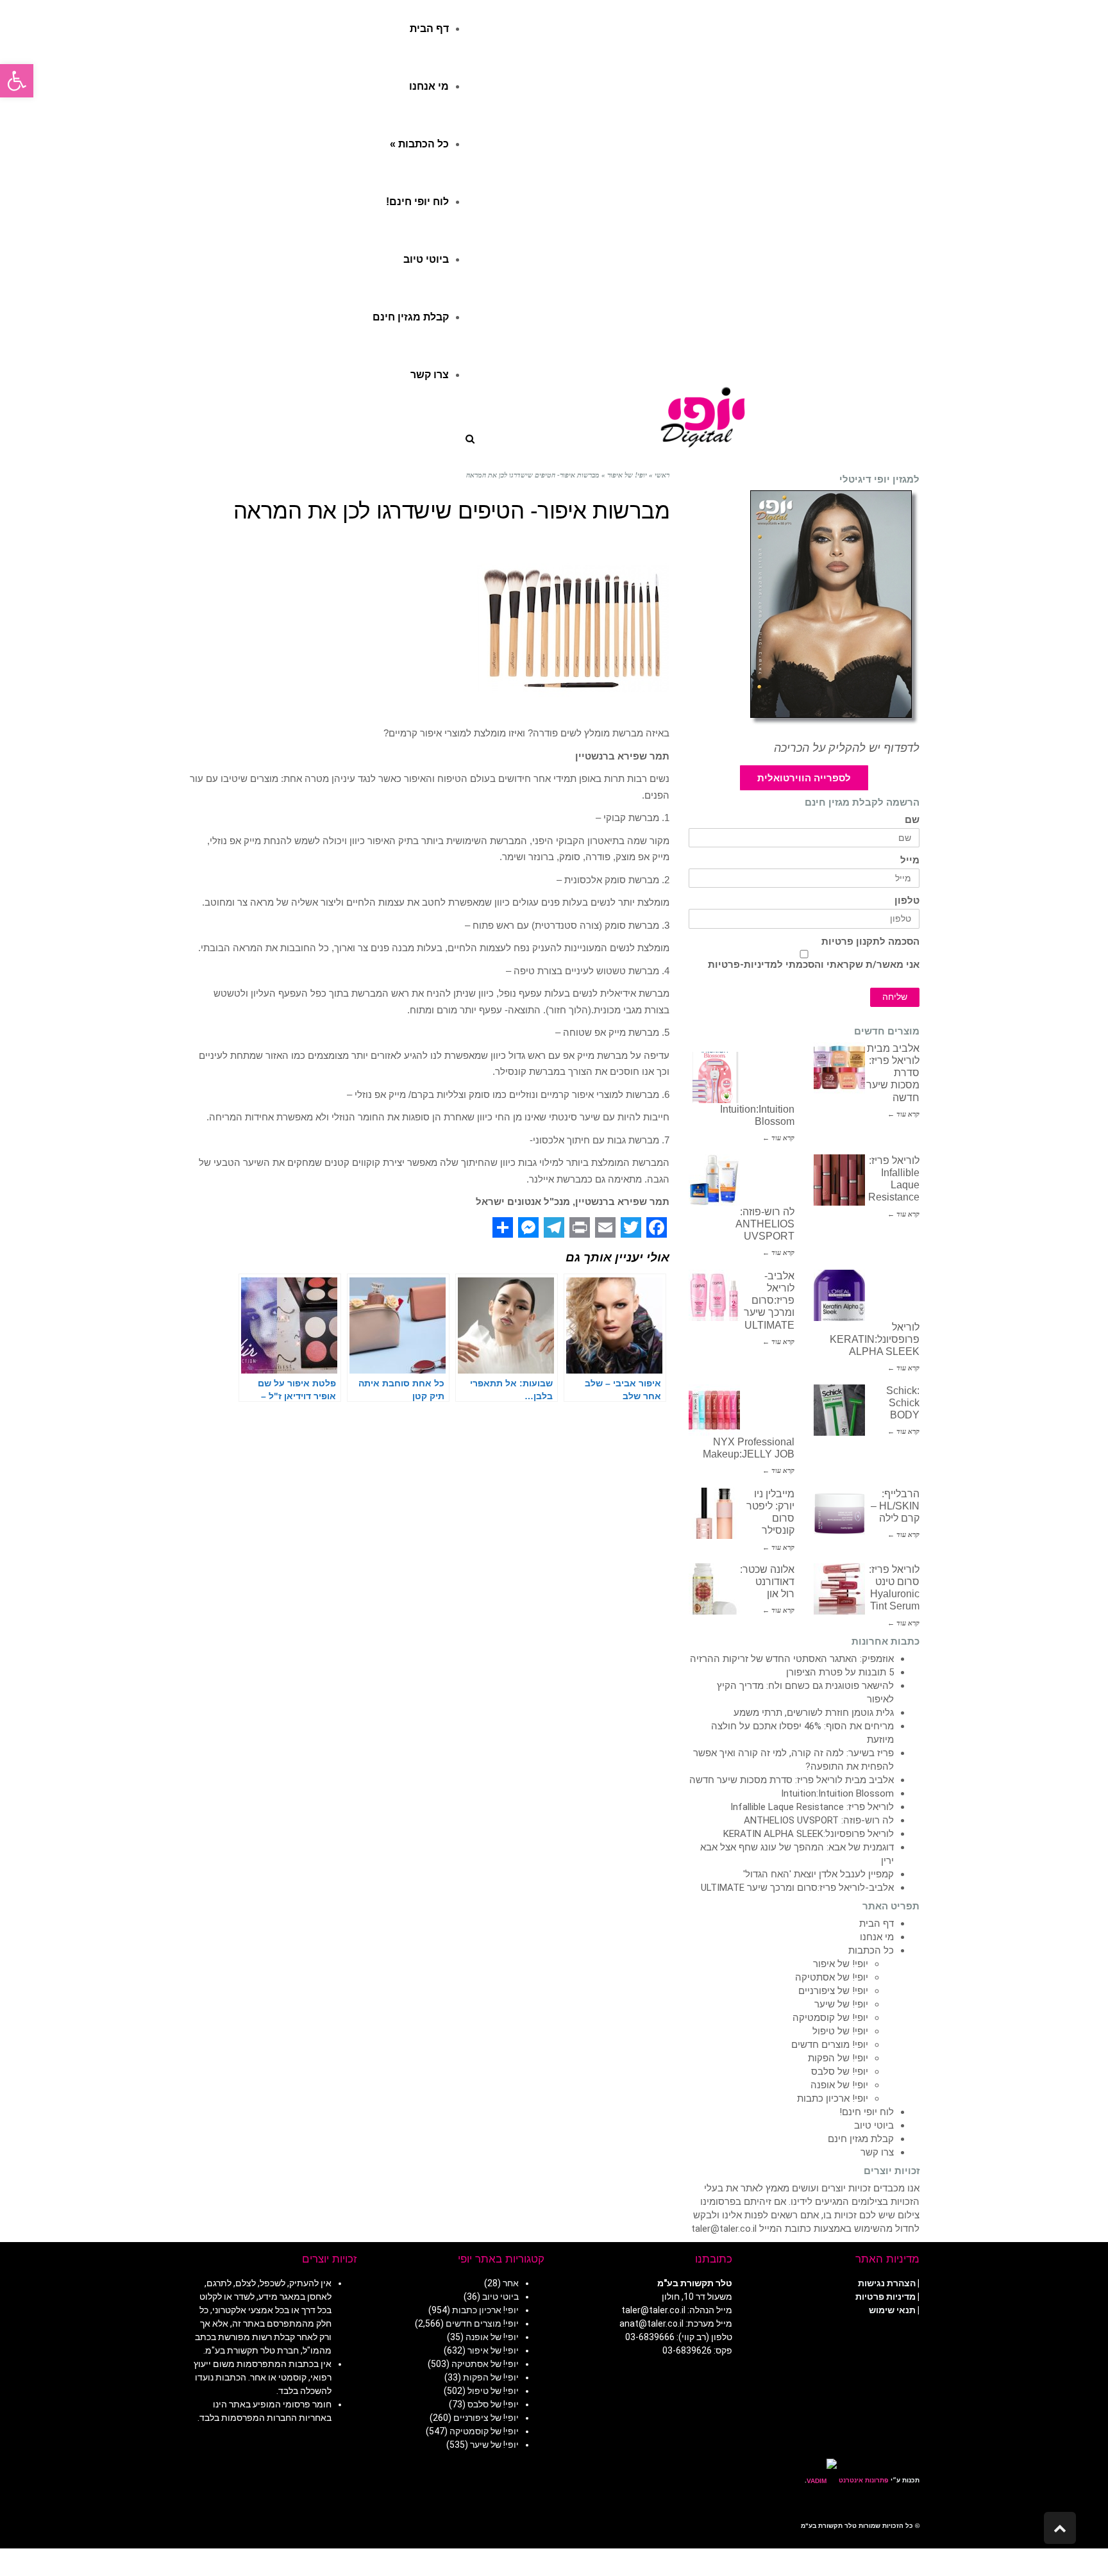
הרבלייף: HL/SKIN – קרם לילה (895, 1506)
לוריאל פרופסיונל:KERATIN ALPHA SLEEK (875, 1339)
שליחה (895, 997)
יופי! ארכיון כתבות (833, 2098)
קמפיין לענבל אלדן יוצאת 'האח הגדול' (818, 1874)
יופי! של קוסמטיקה (830, 2018)
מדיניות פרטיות (886, 2297)
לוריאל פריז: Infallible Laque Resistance (812, 1807)
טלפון (907, 901)
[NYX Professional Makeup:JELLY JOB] (714, 1410)
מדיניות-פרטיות (743, 965)
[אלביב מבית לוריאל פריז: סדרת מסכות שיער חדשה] (839, 1068)
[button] (17, 81)
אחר (511, 2283)
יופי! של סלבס (840, 2072)
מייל (910, 860)
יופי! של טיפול (840, 2031)
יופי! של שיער (841, 2004)
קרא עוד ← (903, 1114)
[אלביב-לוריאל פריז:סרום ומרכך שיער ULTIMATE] (714, 1295)
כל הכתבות (871, 1950)
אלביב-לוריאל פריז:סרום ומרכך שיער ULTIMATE (769, 1300)
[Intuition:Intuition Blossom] (714, 1077)
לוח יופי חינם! (867, 2112)
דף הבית (877, 1924)
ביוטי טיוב (874, 2125)
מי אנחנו (877, 1937)
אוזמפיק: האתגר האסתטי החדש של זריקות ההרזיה (792, 1659)
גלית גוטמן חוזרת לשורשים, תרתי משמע (814, 1713)
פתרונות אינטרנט (863, 2480)
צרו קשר (877, 2152)
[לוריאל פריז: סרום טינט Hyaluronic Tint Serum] (839, 1589)
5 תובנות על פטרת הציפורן (840, 1672)
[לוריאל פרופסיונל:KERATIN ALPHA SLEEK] (839, 1295)
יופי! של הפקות (838, 2058)
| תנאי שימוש (894, 2310)
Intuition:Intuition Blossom (837, 1793)
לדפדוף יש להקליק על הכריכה (847, 748)
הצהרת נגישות (887, 2283)
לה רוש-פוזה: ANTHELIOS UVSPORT (765, 1224)
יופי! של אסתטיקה (832, 1977)
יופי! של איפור (841, 1964)
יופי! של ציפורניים (833, 1991)
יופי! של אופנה (839, 2085)
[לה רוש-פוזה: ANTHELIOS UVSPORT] (714, 1180)
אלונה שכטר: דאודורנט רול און (767, 1582)
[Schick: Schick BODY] (839, 1410)
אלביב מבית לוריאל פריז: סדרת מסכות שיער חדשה (792, 1780)
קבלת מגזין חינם (861, 2139)
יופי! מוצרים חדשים (830, 2045)
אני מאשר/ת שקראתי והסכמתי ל (814, 965)
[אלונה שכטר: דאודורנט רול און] (714, 1589)
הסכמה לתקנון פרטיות (870, 942)
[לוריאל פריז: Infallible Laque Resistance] (839, 1180)
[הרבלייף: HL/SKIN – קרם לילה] (839, 1513)
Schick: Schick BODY (903, 1403)
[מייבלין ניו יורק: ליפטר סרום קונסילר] (714, 1513)
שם (912, 820)
